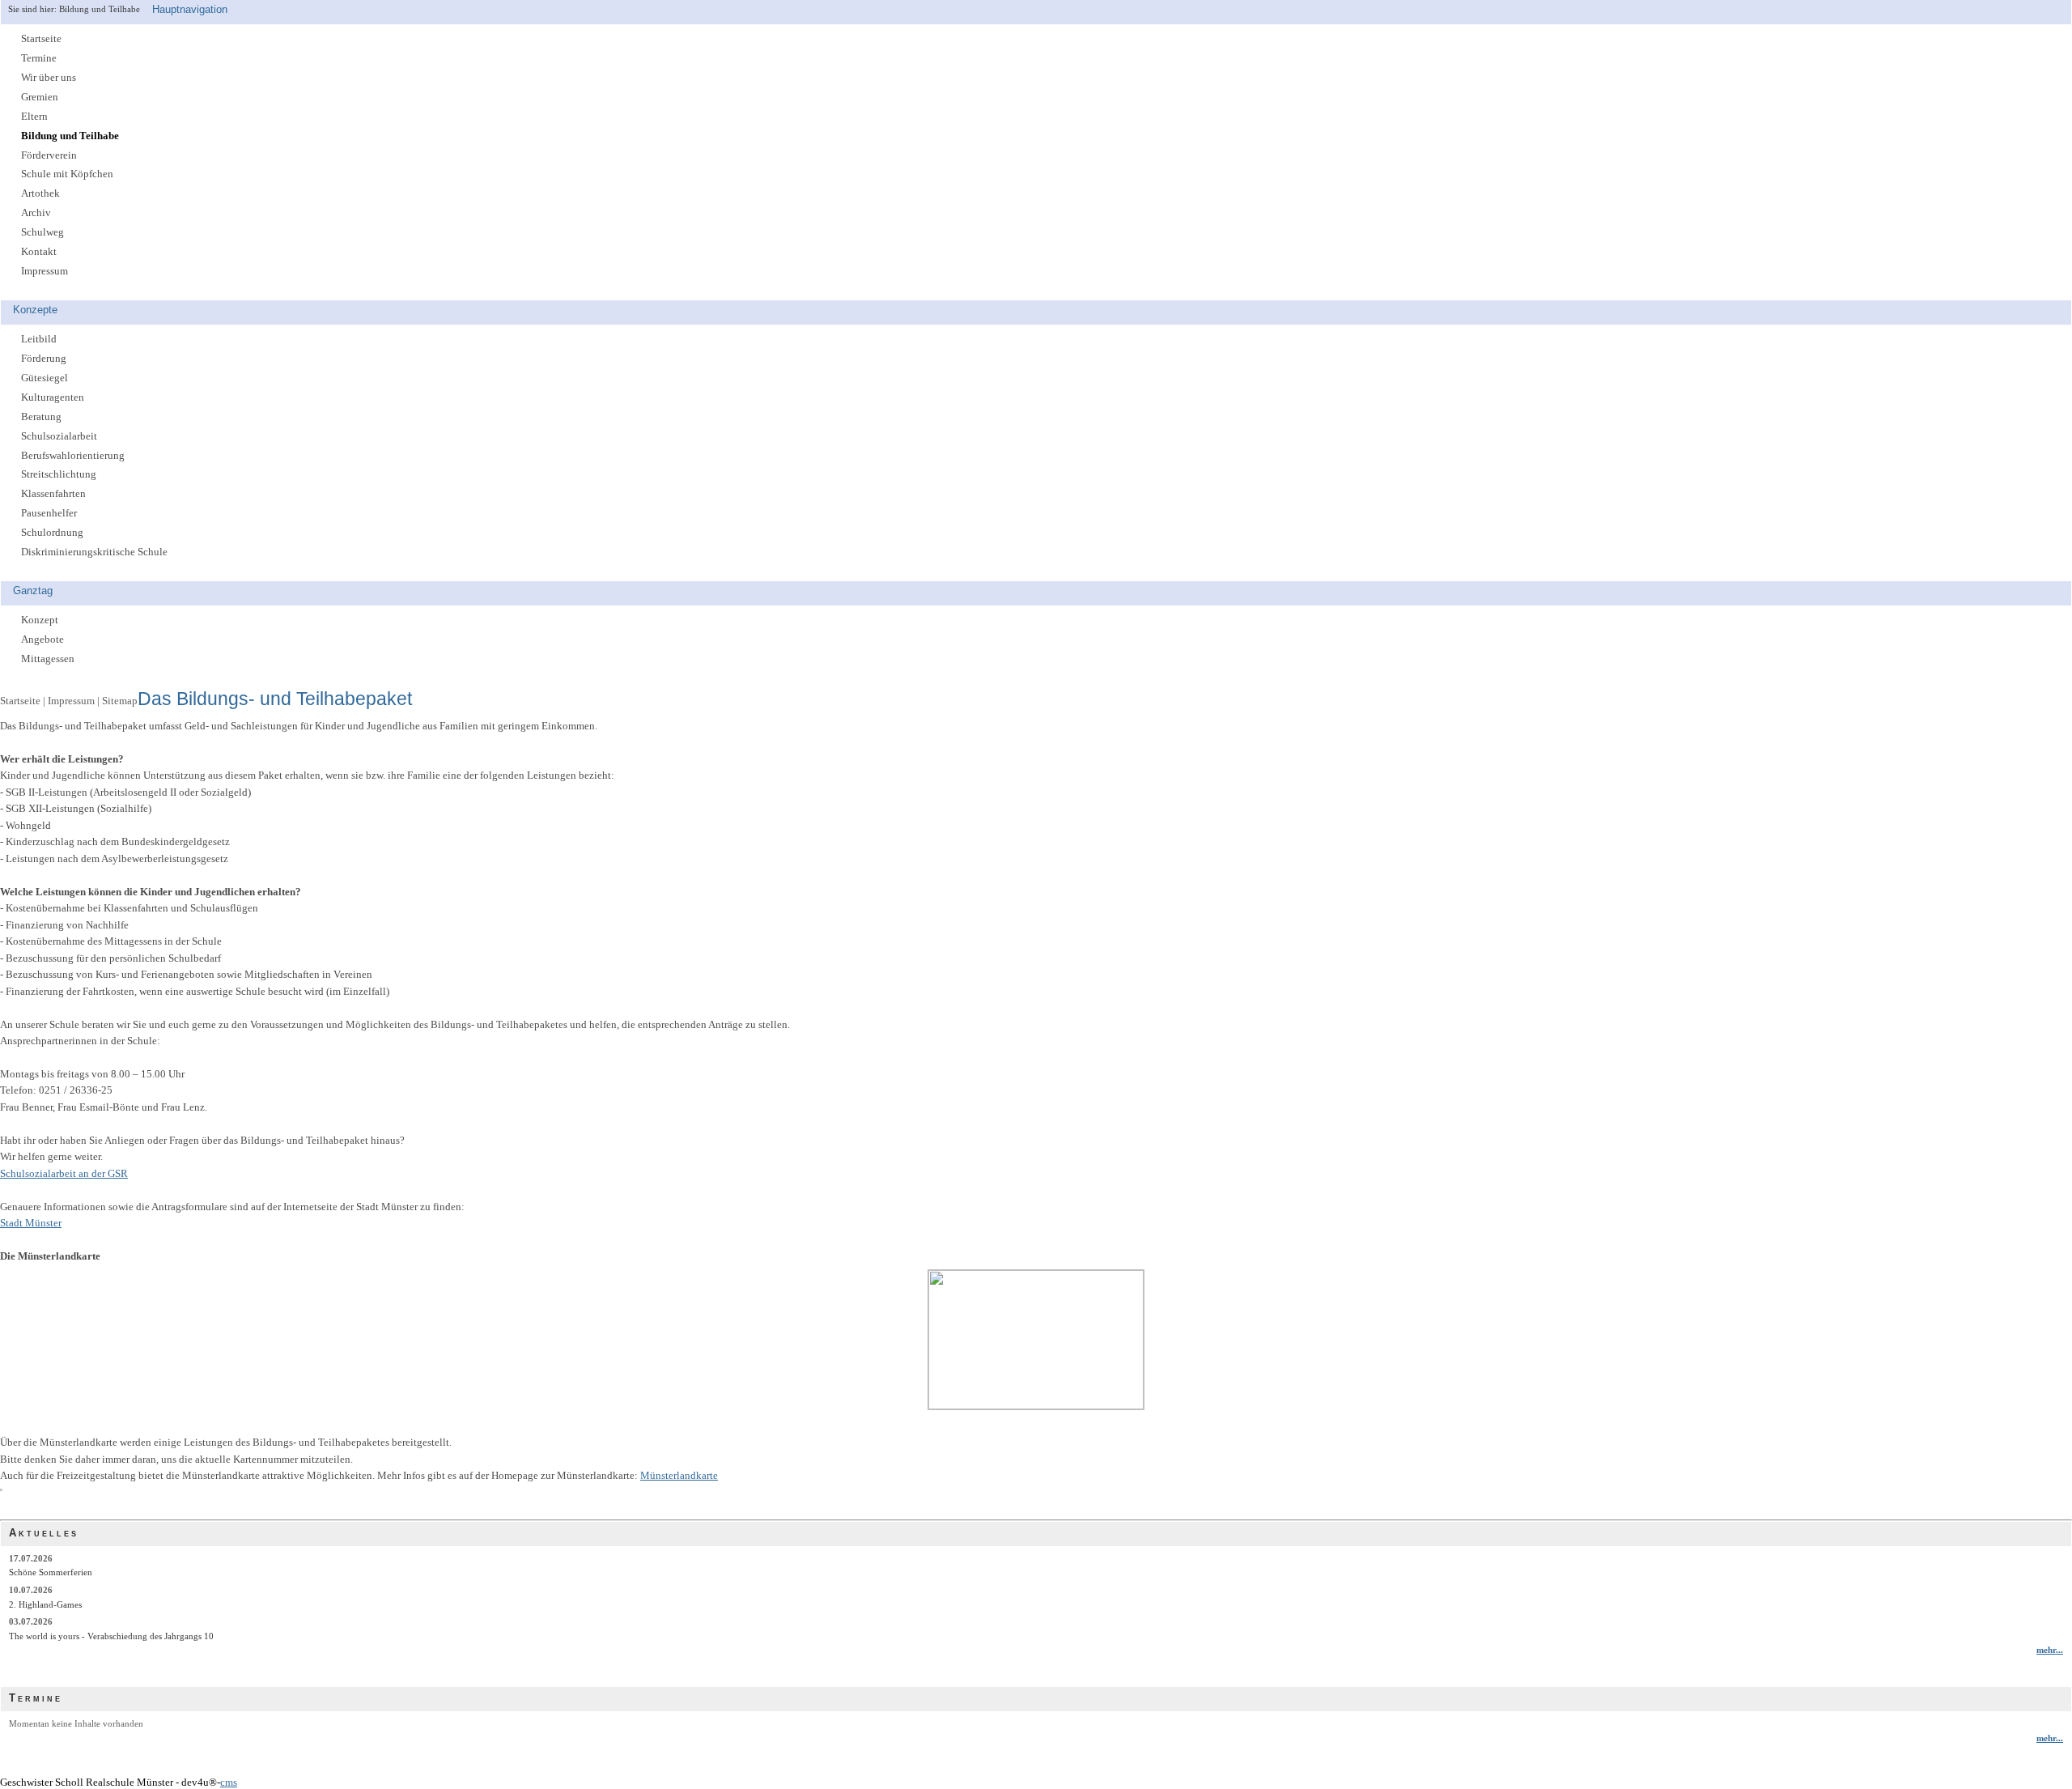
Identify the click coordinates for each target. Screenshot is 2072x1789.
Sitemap (120, 701)
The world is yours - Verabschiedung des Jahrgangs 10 (111, 1636)
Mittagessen (48, 659)
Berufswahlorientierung (73, 456)
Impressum (45, 271)
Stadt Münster (31, 1223)
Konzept (40, 620)
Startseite (41, 39)
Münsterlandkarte (679, 1476)
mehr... (2050, 1650)
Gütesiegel (45, 378)
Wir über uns (49, 78)
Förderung (44, 359)
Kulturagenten (53, 397)
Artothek (40, 193)
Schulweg (42, 232)
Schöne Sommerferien (51, 1572)
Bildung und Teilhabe (70, 136)
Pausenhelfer (49, 513)
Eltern (34, 117)
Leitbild (39, 339)
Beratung (41, 417)
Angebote (42, 640)
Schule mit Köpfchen (67, 174)
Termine (39, 58)
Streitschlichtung (59, 474)
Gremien (40, 97)
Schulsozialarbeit (59, 436)
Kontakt (39, 252)
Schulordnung (52, 533)
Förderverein (49, 155)
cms (229, 1783)
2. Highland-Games (45, 1604)
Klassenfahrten (53, 494)
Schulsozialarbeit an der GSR (64, 1174)
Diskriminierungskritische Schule (94, 552)
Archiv (36, 213)
